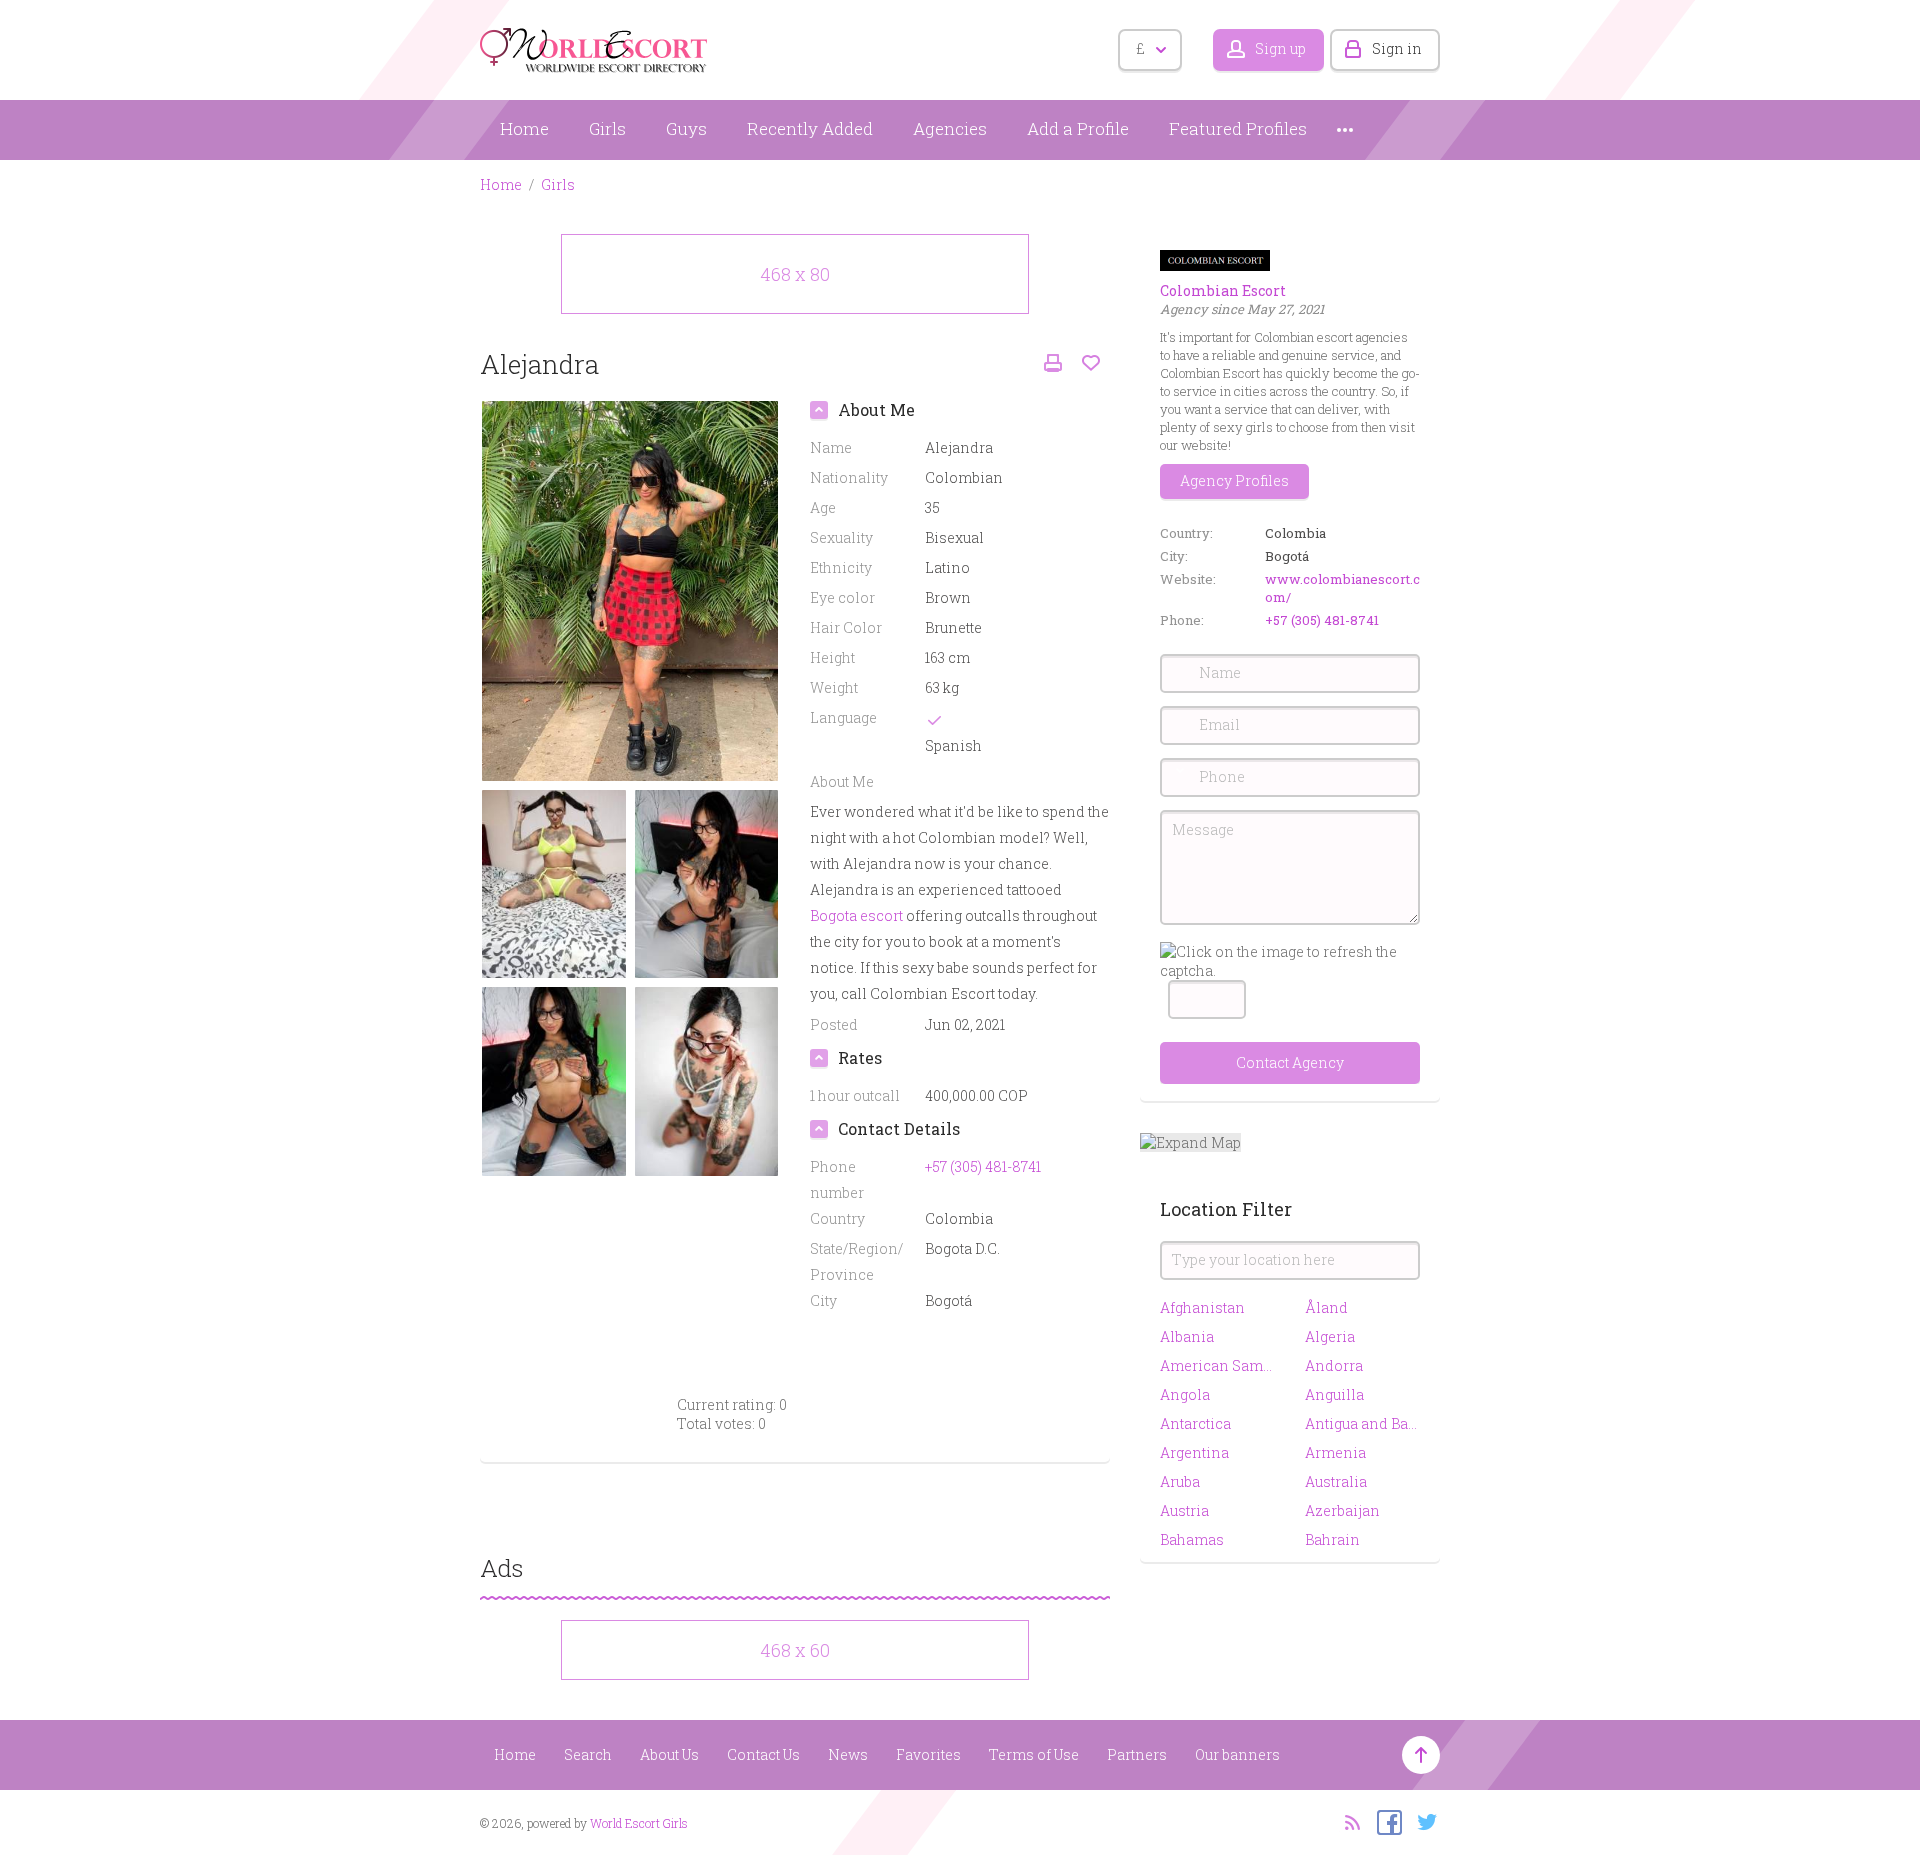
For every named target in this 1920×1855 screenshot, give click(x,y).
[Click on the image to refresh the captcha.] (1290, 961)
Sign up (1280, 48)
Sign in (1397, 48)
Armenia (1335, 1452)
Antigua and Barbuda (1362, 1423)
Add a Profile (1078, 128)
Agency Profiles (1234, 480)
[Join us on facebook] (1384, 1821)
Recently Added (810, 128)
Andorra (1334, 1365)
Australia (1336, 1481)
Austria (1184, 1510)
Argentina (1194, 1452)
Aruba (1180, 1481)
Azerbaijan (1342, 1510)
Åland (1326, 1307)
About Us (669, 1754)
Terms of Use (1034, 1754)
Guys (686, 128)
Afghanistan (1202, 1307)
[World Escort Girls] (595, 46)
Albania (1187, 1336)
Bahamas (1192, 1539)
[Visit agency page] (1215, 258)
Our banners (1237, 1754)
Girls (607, 128)
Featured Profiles (1238, 128)
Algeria (1330, 1336)
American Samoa (1217, 1365)
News (848, 1754)
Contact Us (763, 1754)
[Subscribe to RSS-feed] (1346, 1821)
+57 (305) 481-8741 (1322, 620)
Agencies (950, 128)
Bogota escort (856, 915)
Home (524, 128)
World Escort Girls (639, 1823)
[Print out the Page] (1053, 363)
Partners (1137, 1754)
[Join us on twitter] (1422, 1821)
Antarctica (1195, 1423)
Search (588, 1754)
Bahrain (1332, 1539)
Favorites (928, 1754)
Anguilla (1334, 1394)
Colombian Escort (1223, 290)
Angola (1185, 1394)
